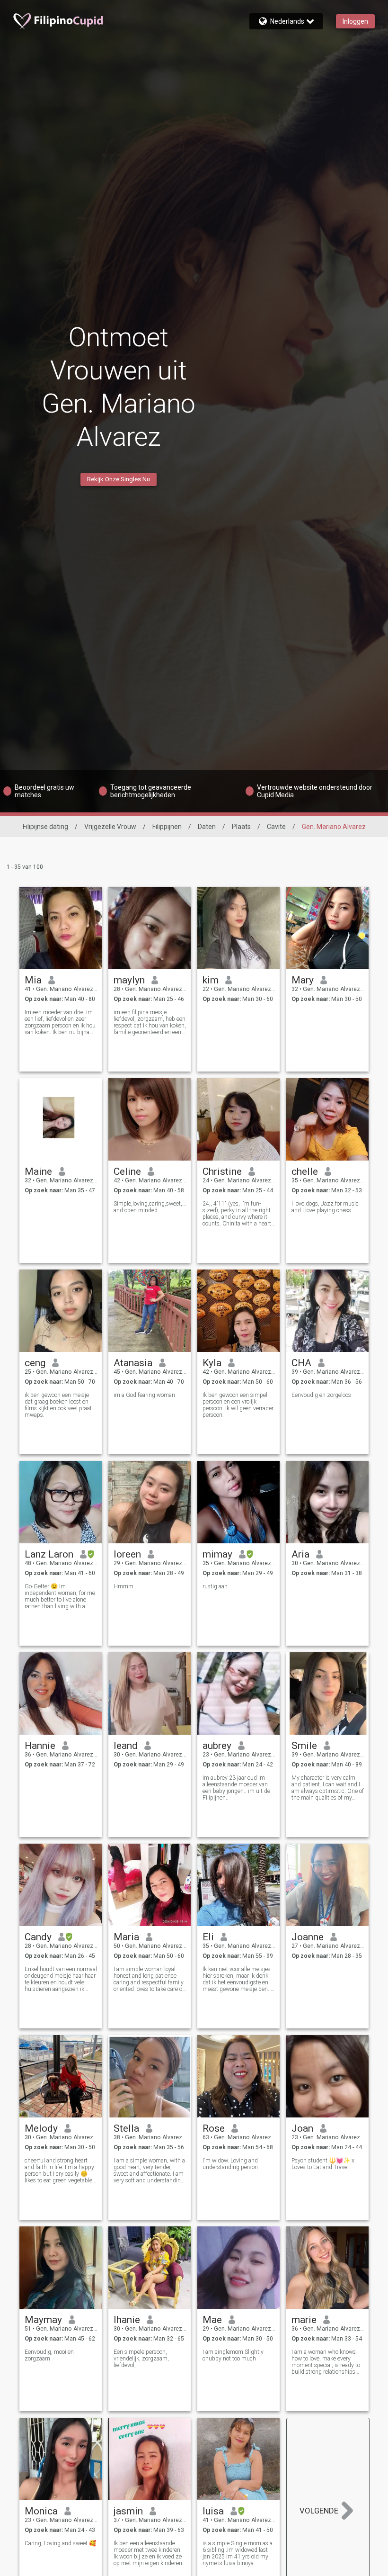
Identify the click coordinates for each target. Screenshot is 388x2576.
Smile (304, 1746)
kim (211, 980)
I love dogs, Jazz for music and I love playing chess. (325, 1207)
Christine (222, 1171)
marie (304, 2320)
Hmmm (123, 1586)
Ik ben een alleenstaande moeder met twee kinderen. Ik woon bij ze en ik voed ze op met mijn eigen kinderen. (149, 2553)
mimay (217, 1554)
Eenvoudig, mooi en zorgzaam (49, 2355)
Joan (302, 2128)
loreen (127, 1554)
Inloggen (355, 21)
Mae (212, 2320)
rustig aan (215, 1586)
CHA (301, 1363)
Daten (207, 827)
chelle (305, 1171)
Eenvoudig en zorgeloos (321, 1395)
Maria (126, 1937)
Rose (214, 2128)
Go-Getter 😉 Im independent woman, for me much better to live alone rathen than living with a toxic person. (60, 1596)
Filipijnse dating (45, 827)
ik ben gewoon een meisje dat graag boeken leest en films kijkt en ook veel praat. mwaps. (59, 1405)
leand (126, 1746)
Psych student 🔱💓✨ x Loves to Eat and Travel (323, 2164)
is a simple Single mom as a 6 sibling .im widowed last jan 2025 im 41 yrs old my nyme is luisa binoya (238, 2553)
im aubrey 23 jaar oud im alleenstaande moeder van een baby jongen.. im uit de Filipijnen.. (236, 1788)
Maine (38, 1171)
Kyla (212, 1363)
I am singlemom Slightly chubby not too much (233, 2355)
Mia (33, 980)
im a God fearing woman (144, 1395)
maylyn (129, 980)
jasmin (128, 2511)
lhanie (127, 2320)
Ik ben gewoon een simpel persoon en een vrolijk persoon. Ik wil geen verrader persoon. (238, 1405)
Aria (300, 1554)
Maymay (43, 2320)
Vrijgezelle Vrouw (110, 827)
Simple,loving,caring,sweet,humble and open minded (150, 1207)
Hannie (40, 1746)
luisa (213, 2511)
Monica (41, 2511)
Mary (303, 980)
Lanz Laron (49, 1554)
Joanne (308, 1937)
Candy (38, 1937)
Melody (41, 2128)
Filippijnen (167, 827)
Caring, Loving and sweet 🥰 (60, 2543)
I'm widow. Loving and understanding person (230, 2164)
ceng (35, 1363)
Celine (127, 1171)
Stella (126, 2128)
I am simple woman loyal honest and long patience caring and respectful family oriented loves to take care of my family (149, 1979)
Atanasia (133, 1363)
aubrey (217, 1746)
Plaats (241, 827)
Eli (208, 1937)
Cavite (276, 827)
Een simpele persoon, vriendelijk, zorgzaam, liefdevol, (141, 2359)
